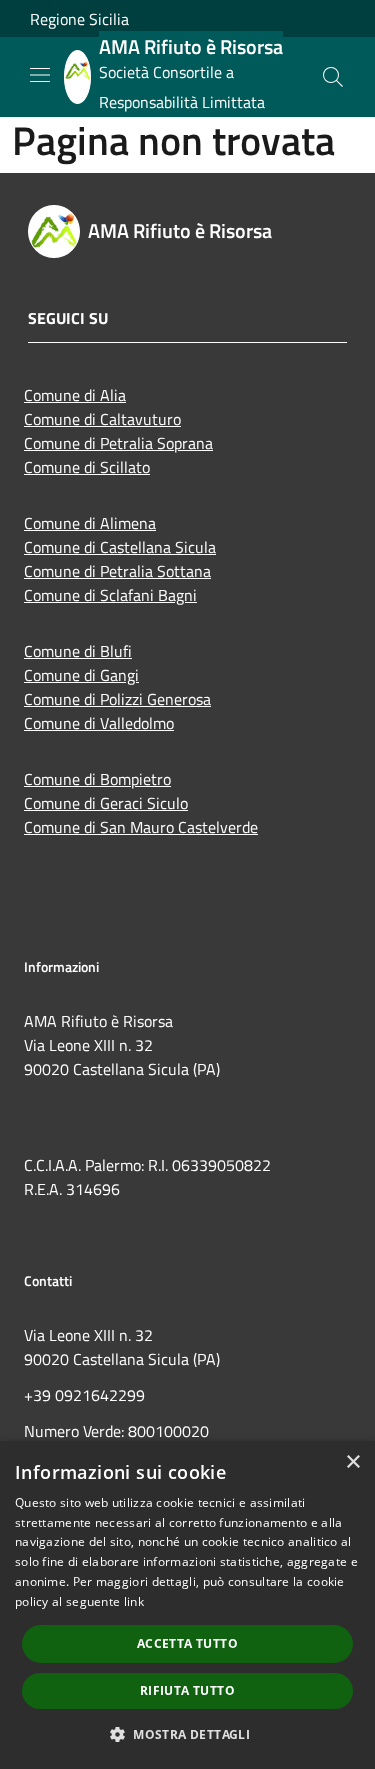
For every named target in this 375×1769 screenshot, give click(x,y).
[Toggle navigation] (40, 75)
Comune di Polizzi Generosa (117, 699)
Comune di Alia (75, 395)
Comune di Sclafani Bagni (110, 595)
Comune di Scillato (87, 467)
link (134, 1601)
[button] (187, 1734)
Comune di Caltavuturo (102, 419)
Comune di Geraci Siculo (106, 803)
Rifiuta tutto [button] (187, 1690)
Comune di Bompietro (97, 779)
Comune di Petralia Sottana (117, 571)
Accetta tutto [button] (187, 1643)
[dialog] (187, 1605)
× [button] (352, 1462)
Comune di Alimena (90, 523)
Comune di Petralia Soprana (118, 443)
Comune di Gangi (81, 675)
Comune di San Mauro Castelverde (141, 827)
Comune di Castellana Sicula (120, 547)
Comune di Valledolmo (99, 723)
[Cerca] (333, 77)
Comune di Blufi (78, 651)
